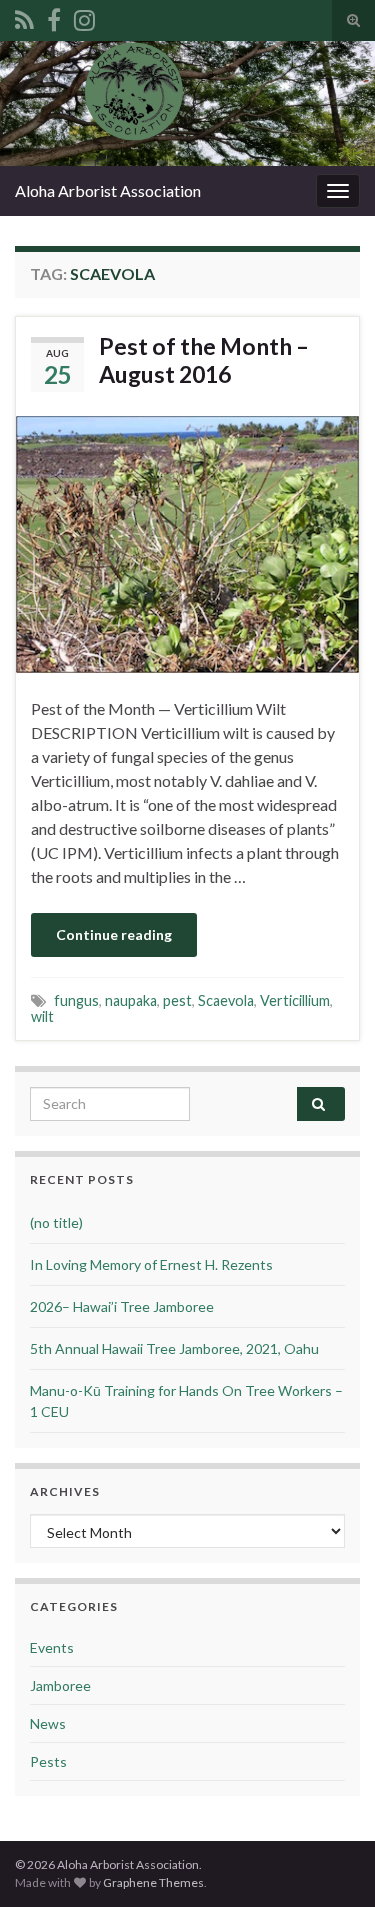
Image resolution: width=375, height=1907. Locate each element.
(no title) (56, 1222)
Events (52, 1647)
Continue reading (114, 934)
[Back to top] (330, 1862)
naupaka (131, 1000)
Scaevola (226, 1000)
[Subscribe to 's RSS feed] (24, 16)
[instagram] (84, 16)
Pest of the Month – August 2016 (204, 360)
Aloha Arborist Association (108, 190)
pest (177, 1000)
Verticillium (295, 1000)
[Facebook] (54, 16)
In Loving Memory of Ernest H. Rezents (151, 1264)
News (48, 1723)
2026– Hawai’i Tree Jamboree (122, 1306)
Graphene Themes (153, 1882)
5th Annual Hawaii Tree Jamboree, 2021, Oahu (174, 1348)
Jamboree (60, 1685)
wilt (42, 1016)
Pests (48, 1761)
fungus (76, 1000)
